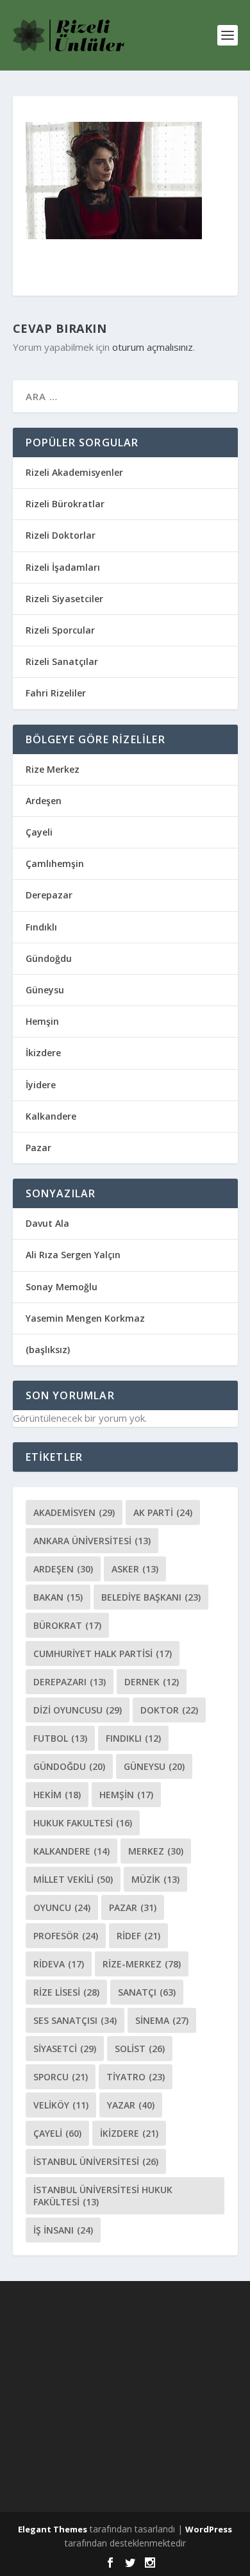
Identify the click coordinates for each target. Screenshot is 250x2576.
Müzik (155, 1879)
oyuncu (62, 1907)
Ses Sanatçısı (75, 2020)
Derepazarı (70, 1682)
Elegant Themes (53, 2529)
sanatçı (147, 1992)
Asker (135, 1569)
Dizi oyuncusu (78, 1710)
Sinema (162, 2020)
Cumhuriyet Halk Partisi (103, 1654)
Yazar (131, 2105)
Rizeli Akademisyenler (74, 472)
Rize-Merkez (142, 1964)
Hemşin (42, 1021)
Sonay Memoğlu (63, 1287)
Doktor (169, 1710)
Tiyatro (136, 2077)
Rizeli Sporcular (60, 630)
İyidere (41, 1085)
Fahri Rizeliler (56, 693)
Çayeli (39, 832)
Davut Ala (47, 1223)
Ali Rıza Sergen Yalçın (73, 1255)
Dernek (152, 1682)
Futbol (60, 1738)
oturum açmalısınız (153, 347)
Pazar (38, 1148)
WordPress (209, 2529)
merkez (156, 1851)
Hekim (57, 1795)
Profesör (66, 1936)
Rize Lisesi (66, 1992)
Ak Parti (163, 1512)
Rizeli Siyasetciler (64, 599)
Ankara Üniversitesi (92, 1541)
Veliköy (61, 2105)
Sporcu (61, 2077)
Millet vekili (73, 1879)
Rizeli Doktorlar (61, 535)
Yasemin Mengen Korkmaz (85, 1318)
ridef (138, 1936)
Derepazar (49, 895)
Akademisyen (74, 1512)
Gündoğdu (49, 958)
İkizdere (43, 1053)
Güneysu (45, 990)
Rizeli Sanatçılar (62, 661)
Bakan (58, 1597)
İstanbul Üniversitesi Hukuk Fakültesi (103, 2196)
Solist (140, 2049)
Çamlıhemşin (55, 863)
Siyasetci (65, 2049)
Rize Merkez (53, 769)
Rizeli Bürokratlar (65, 504)
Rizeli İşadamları (63, 567)
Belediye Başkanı (151, 1597)
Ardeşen (44, 801)
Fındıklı (41, 927)
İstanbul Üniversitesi (96, 2161)
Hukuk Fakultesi (83, 1823)
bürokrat (67, 1625)
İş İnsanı (63, 2230)
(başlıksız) (48, 1350)
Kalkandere (51, 1116)
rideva (59, 1964)
